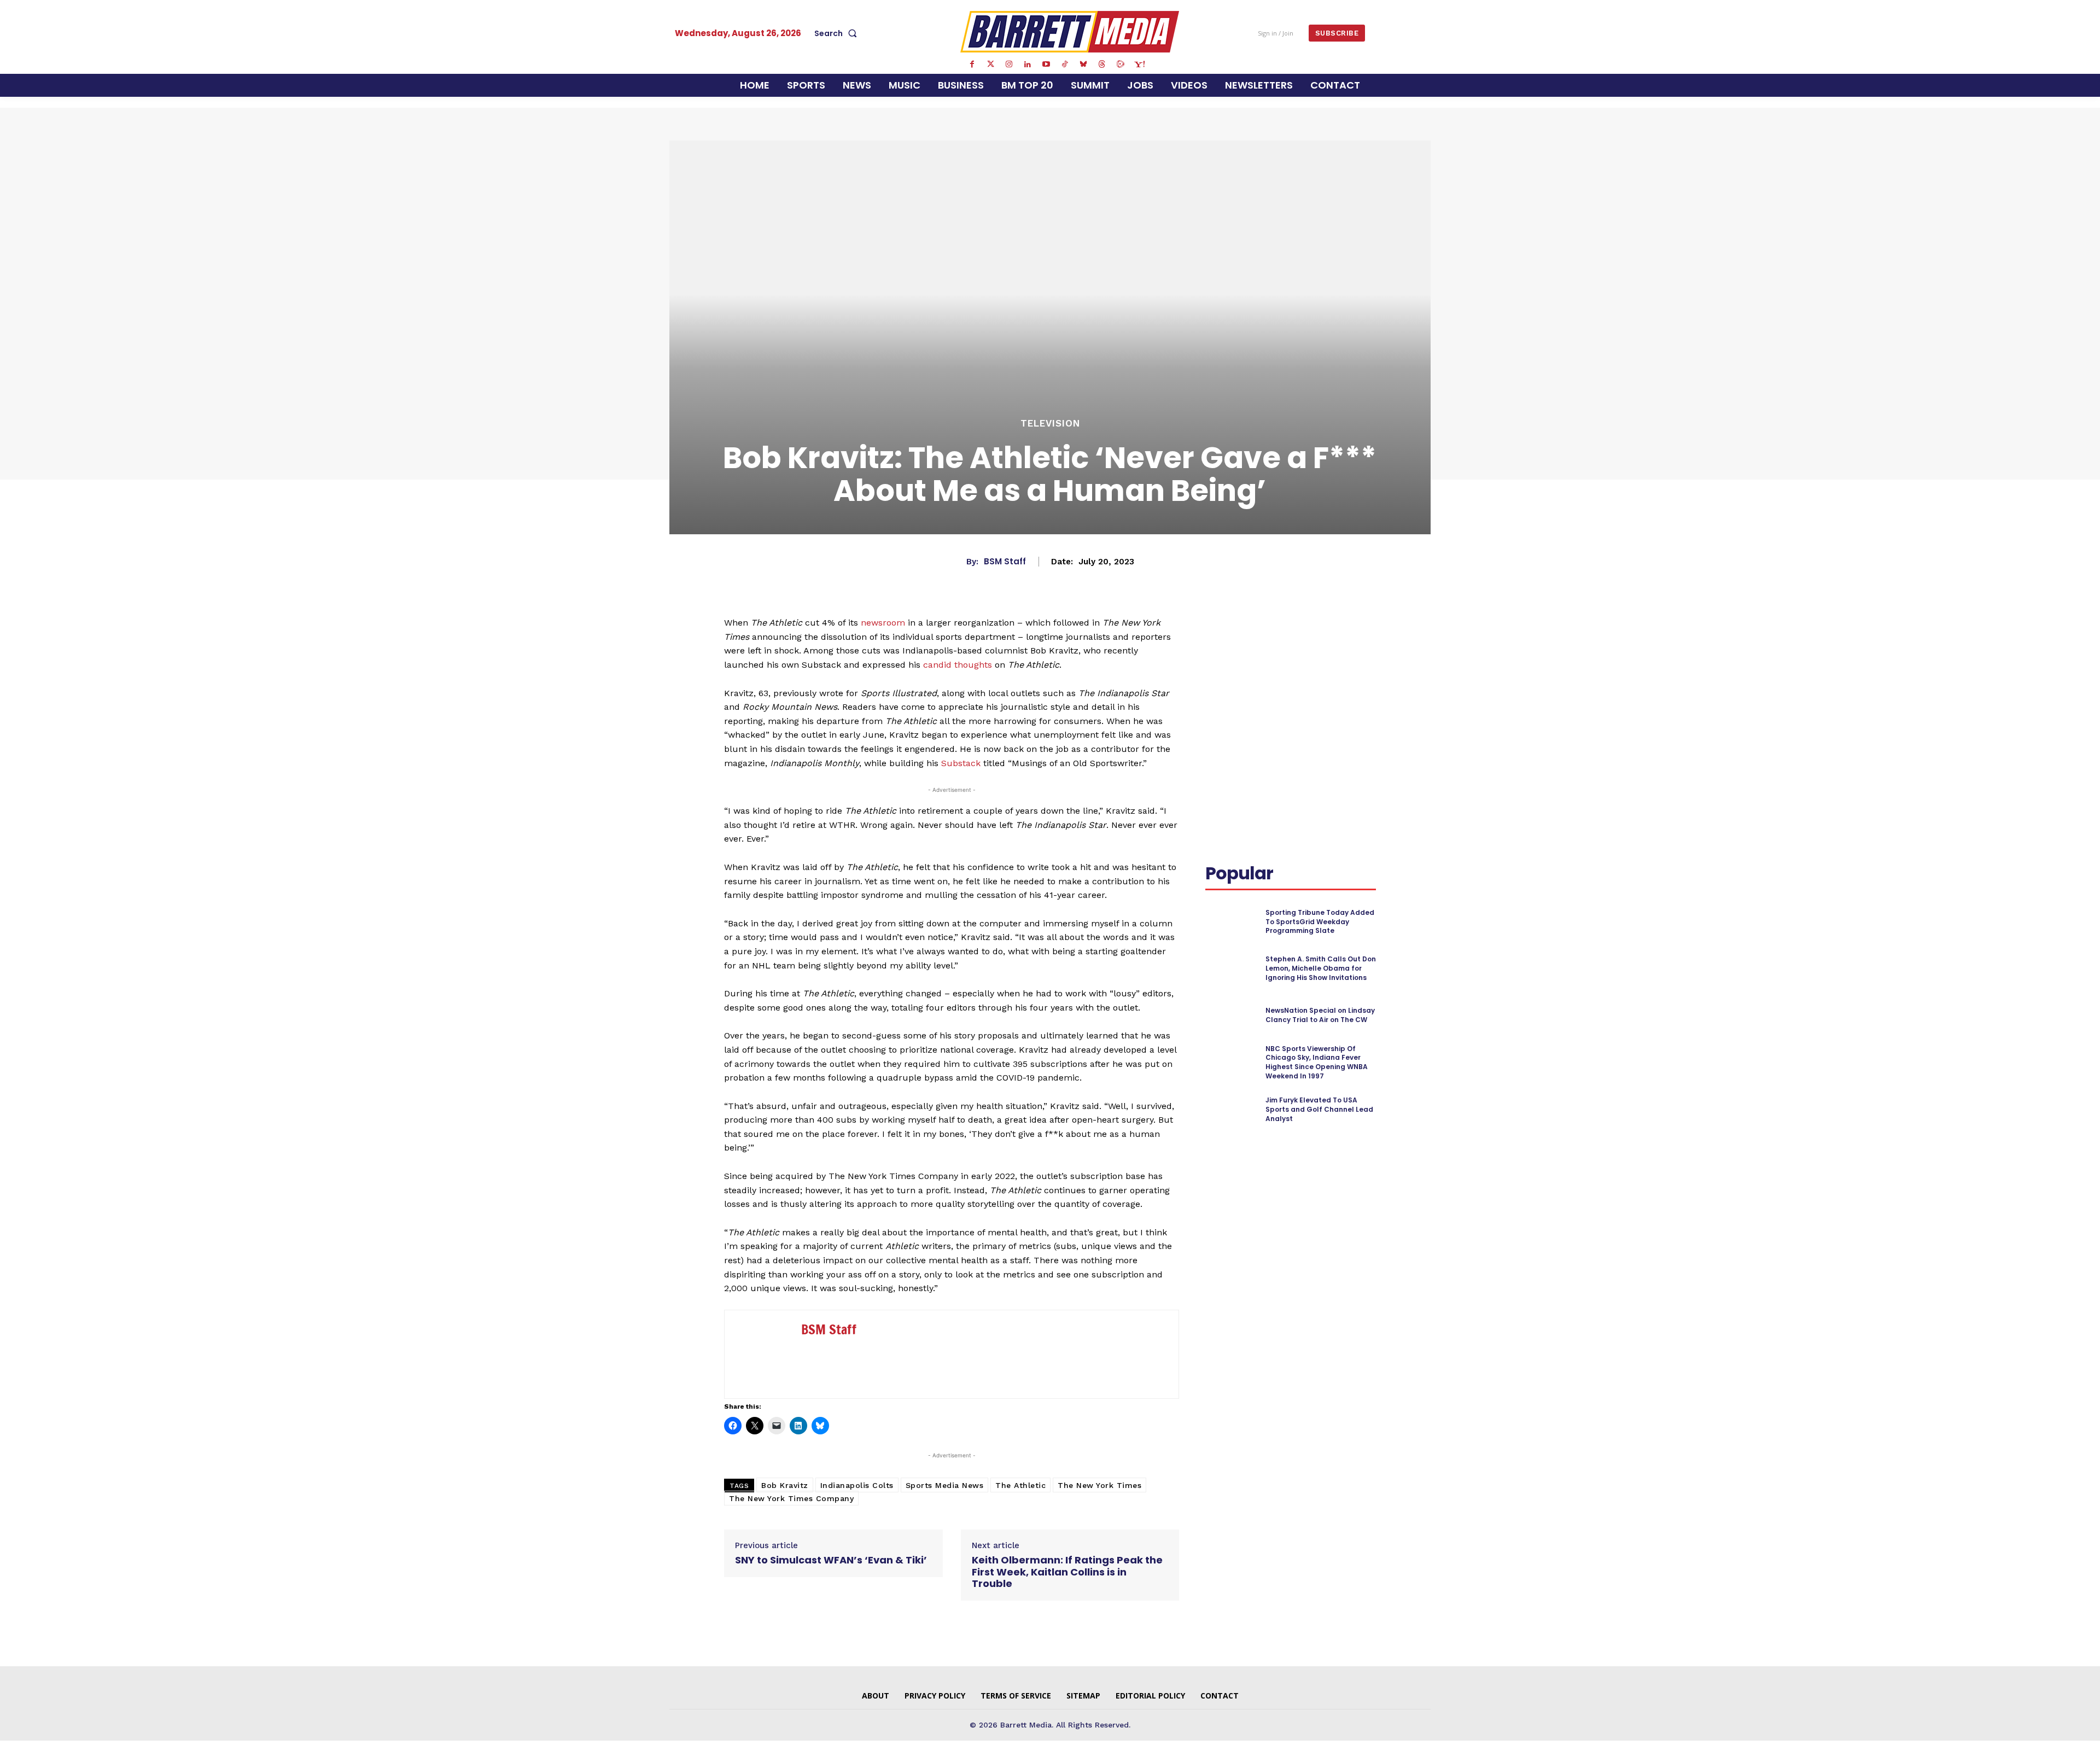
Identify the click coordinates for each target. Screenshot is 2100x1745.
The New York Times (1099, 1485)
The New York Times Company (791, 1498)
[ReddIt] (1360, 638)
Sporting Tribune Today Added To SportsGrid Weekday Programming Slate (1320, 922)
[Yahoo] (1139, 65)
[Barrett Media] (1070, 32)
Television (1050, 424)
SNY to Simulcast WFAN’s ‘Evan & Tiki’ (831, 1560)
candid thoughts (958, 665)
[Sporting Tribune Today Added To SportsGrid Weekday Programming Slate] (1231, 922)
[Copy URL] (1241, 663)
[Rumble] (1121, 65)
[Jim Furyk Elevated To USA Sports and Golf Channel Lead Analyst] (1231, 1110)
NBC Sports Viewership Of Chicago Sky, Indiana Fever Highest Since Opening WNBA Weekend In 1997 (1317, 1062)
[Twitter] (990, 65)
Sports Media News (945, 1485)
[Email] (1216, 663)
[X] (1309, 638)
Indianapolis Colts (857, 1485)
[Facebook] (972, 65)
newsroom (883, 623)
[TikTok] (1065, 65)
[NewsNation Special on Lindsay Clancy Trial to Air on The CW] (1231, 1015)
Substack (961, 763)
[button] (838, 33)
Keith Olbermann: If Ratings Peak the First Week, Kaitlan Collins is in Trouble (1067, 1572)
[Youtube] (1046, 65)
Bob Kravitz (785, 1485)
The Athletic (1020, 1485)
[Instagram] (1009, 65)
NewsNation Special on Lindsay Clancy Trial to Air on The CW (1320, 1015)
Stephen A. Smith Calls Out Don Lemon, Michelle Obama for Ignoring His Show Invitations (1321, 968)
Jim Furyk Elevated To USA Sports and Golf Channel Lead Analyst (1319, 1109)
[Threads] (1102, 65)
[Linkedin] (1028, 65)
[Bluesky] (1083, 65)
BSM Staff (1005, 562)
